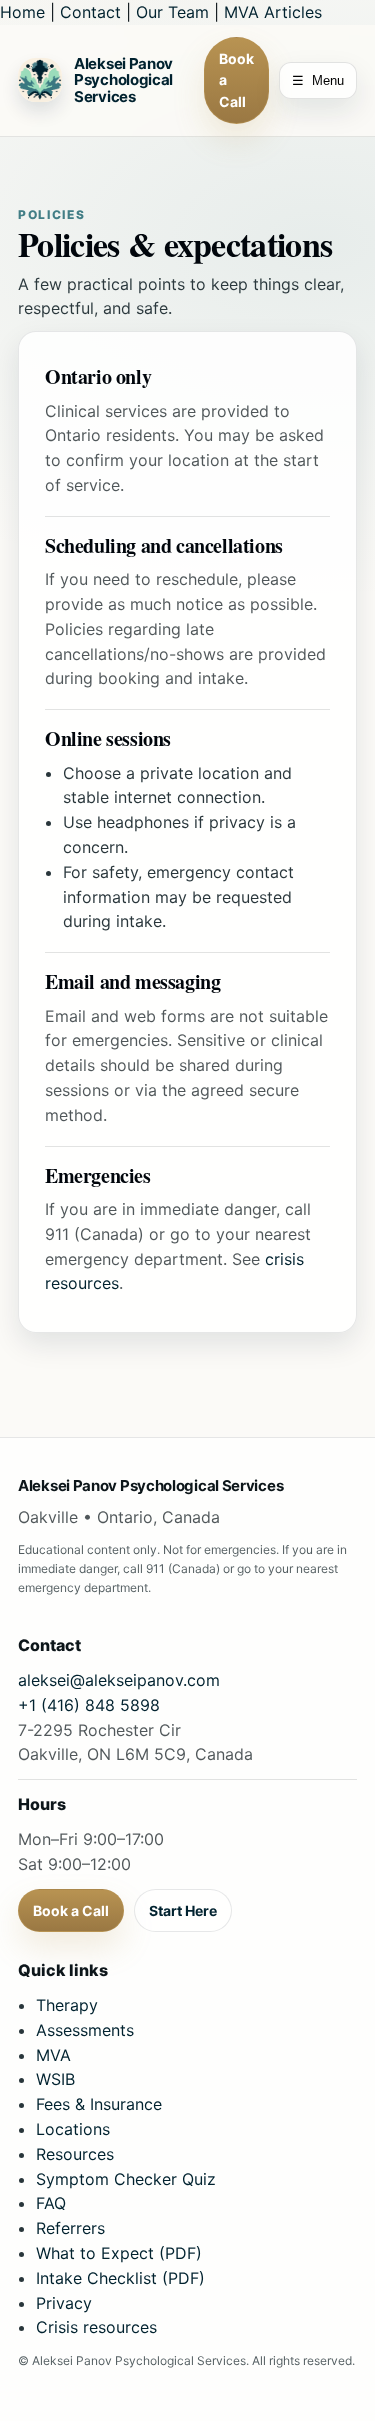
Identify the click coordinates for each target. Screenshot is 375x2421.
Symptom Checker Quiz (126, 2179)
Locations (73, 2129)
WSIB (55, 2079)
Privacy (64, 2303)
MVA (53, 2055)
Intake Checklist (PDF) (120, 2278)
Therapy (67, 2005)
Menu (318, 80)
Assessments (85, 2030)
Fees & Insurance (99, 2104)
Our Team (172, 12)
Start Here (183, 1910)
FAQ (51, 2203)
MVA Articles (273, 12)
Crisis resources (96, 2327)
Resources (75, 2154)
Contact (90, 12)
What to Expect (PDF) (119, 2253)
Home (22, 12)
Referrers (70, 2228)
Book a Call (236, 80)
